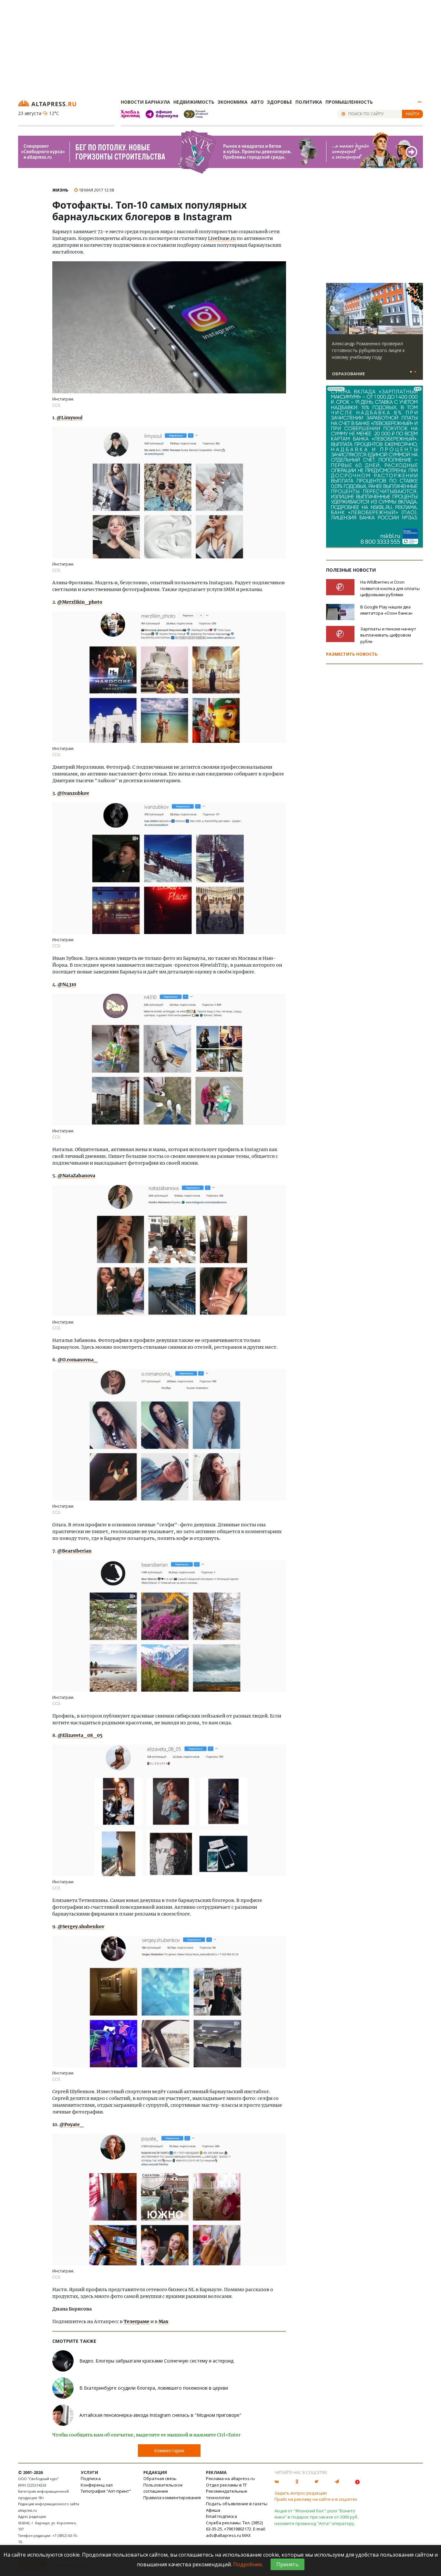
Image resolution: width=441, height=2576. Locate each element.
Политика (309, 102)
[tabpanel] (374, 334)
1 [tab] (411, 372)
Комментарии (169, 2451)
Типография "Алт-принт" (106, 2491)
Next (417, 309)
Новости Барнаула (145, 102)
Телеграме (137, 2322)
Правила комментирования (172, 2498)
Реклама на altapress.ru (230, 2478)
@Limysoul (70, 418)
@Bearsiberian (74, 1551)
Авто (257, 102)
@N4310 (67, 984)
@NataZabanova (76, 1176)
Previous (332, 309)
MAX (246, 2535)
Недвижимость (194, 102)
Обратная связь (160, 2478)
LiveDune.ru (222, 238)
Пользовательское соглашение (163, 2488)
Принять (287, 2564)
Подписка (91, 2478)
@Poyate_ (72, 2124)
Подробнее (247, 2564)
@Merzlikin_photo (80, 602)
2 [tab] (415, 372)
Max (163, 2322)
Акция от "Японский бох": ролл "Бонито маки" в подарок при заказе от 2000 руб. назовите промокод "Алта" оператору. (316, 2517)
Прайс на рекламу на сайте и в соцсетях (316, 2499)
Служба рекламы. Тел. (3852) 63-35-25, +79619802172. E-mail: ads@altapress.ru (236, 2529)
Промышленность (349, 102)
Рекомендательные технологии (227, 2494)
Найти (413, 114)
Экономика (233, 102)
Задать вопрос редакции (301, 2493)
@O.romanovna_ (77, 1360)
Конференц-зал (97, 2485)
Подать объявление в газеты (237, 2504)
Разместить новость (352, 654)
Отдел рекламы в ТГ (226, 2485)
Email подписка (221, 2516)
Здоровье (280, 102)
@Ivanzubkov (73, 793)
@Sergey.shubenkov (81, 1927)
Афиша (213, 2510)
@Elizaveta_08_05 (80, 1735)
